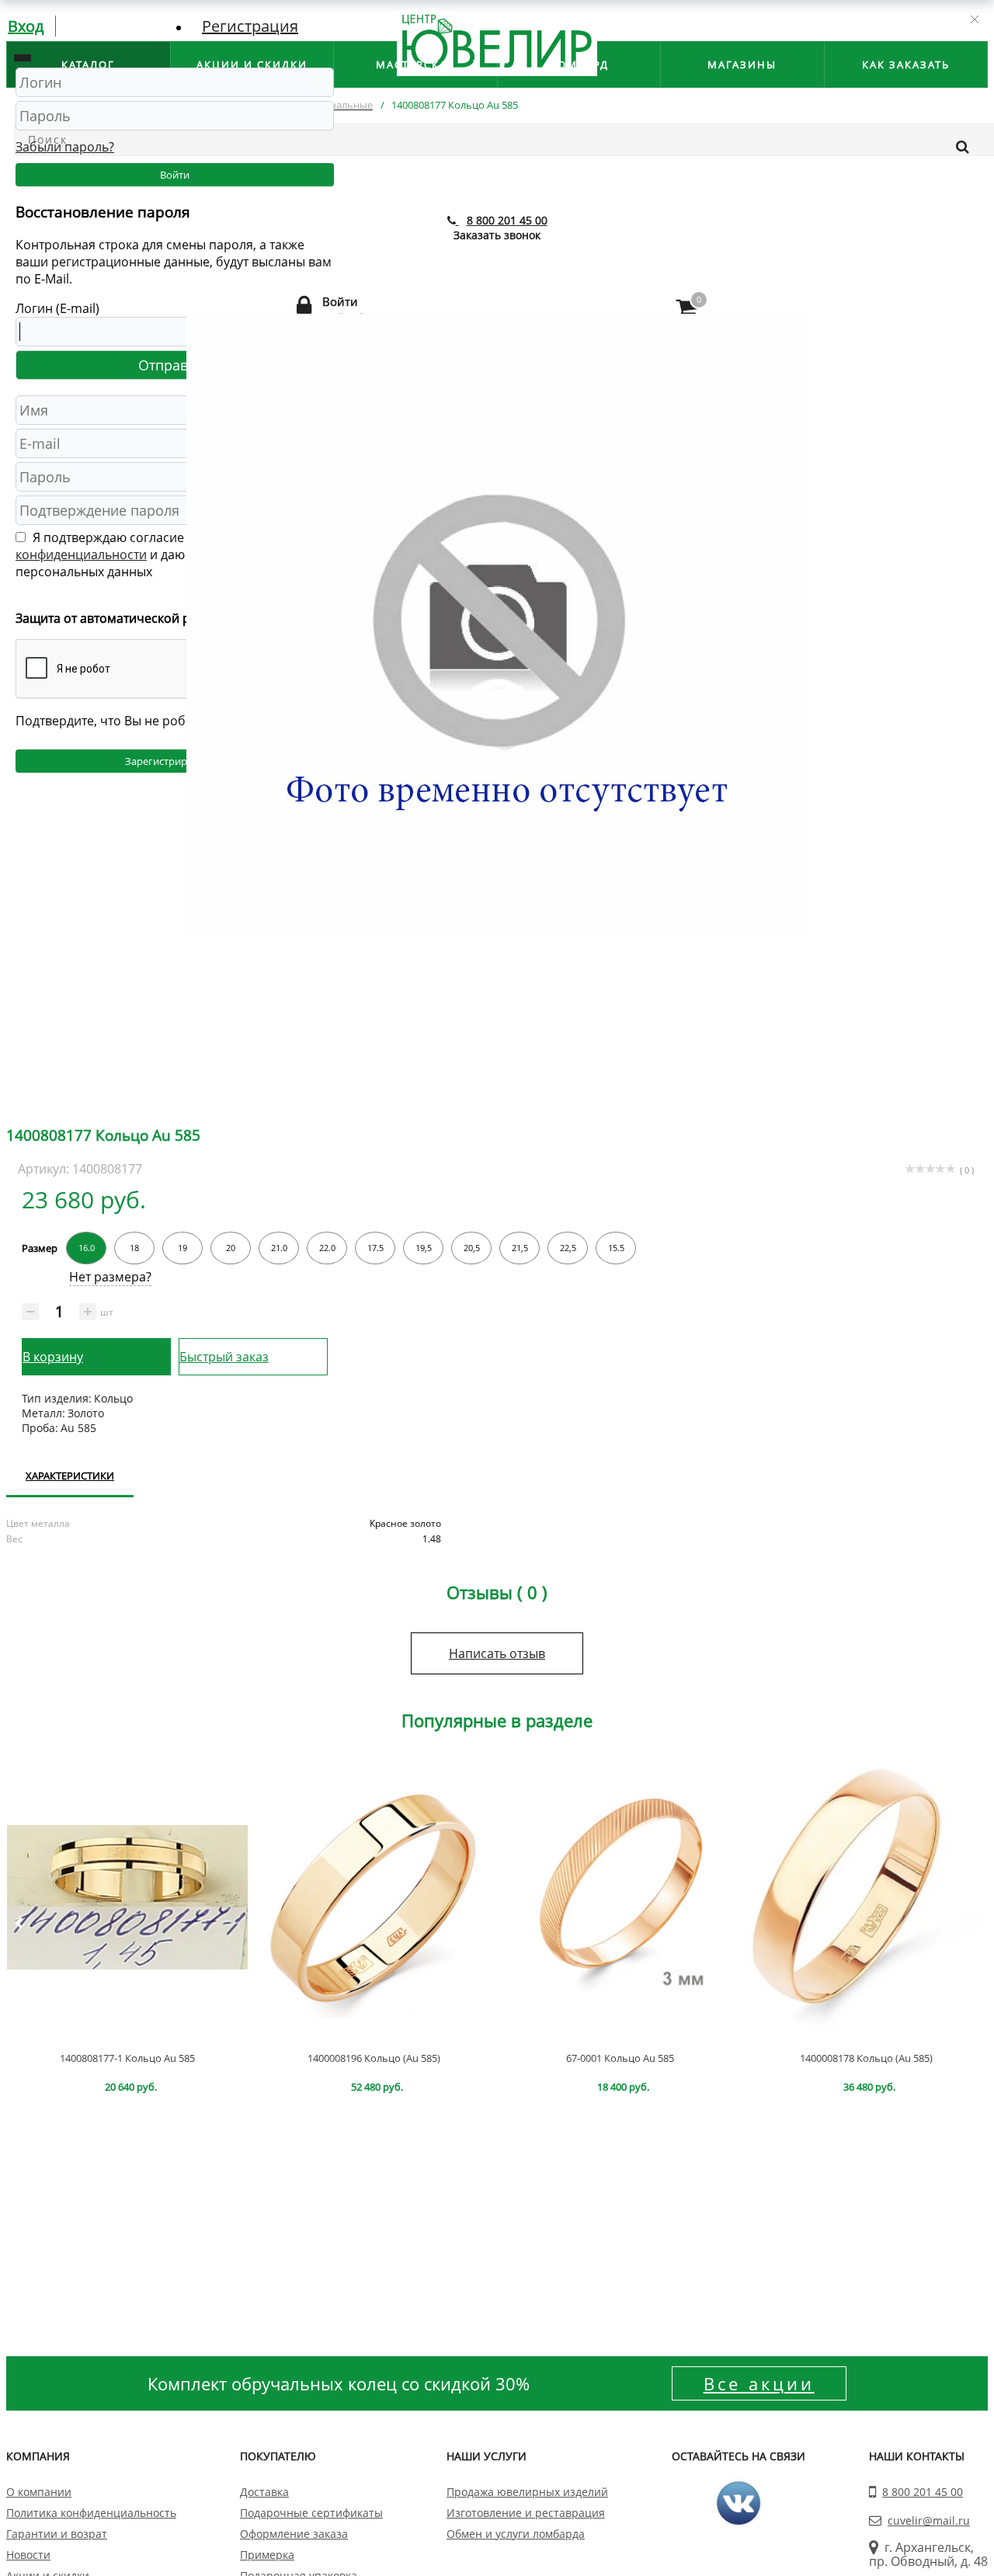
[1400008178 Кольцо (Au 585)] (867, 1897)
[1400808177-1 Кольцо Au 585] (127, 1897)
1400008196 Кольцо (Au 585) (374, 2058)
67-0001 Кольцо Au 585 (620, 2058)
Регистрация (250, 26)
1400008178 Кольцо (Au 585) (866, 2058)
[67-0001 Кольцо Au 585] (620, 1897)
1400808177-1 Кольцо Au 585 (127, 2058)
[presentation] (18, 1923)
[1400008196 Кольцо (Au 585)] (374, 1897)
